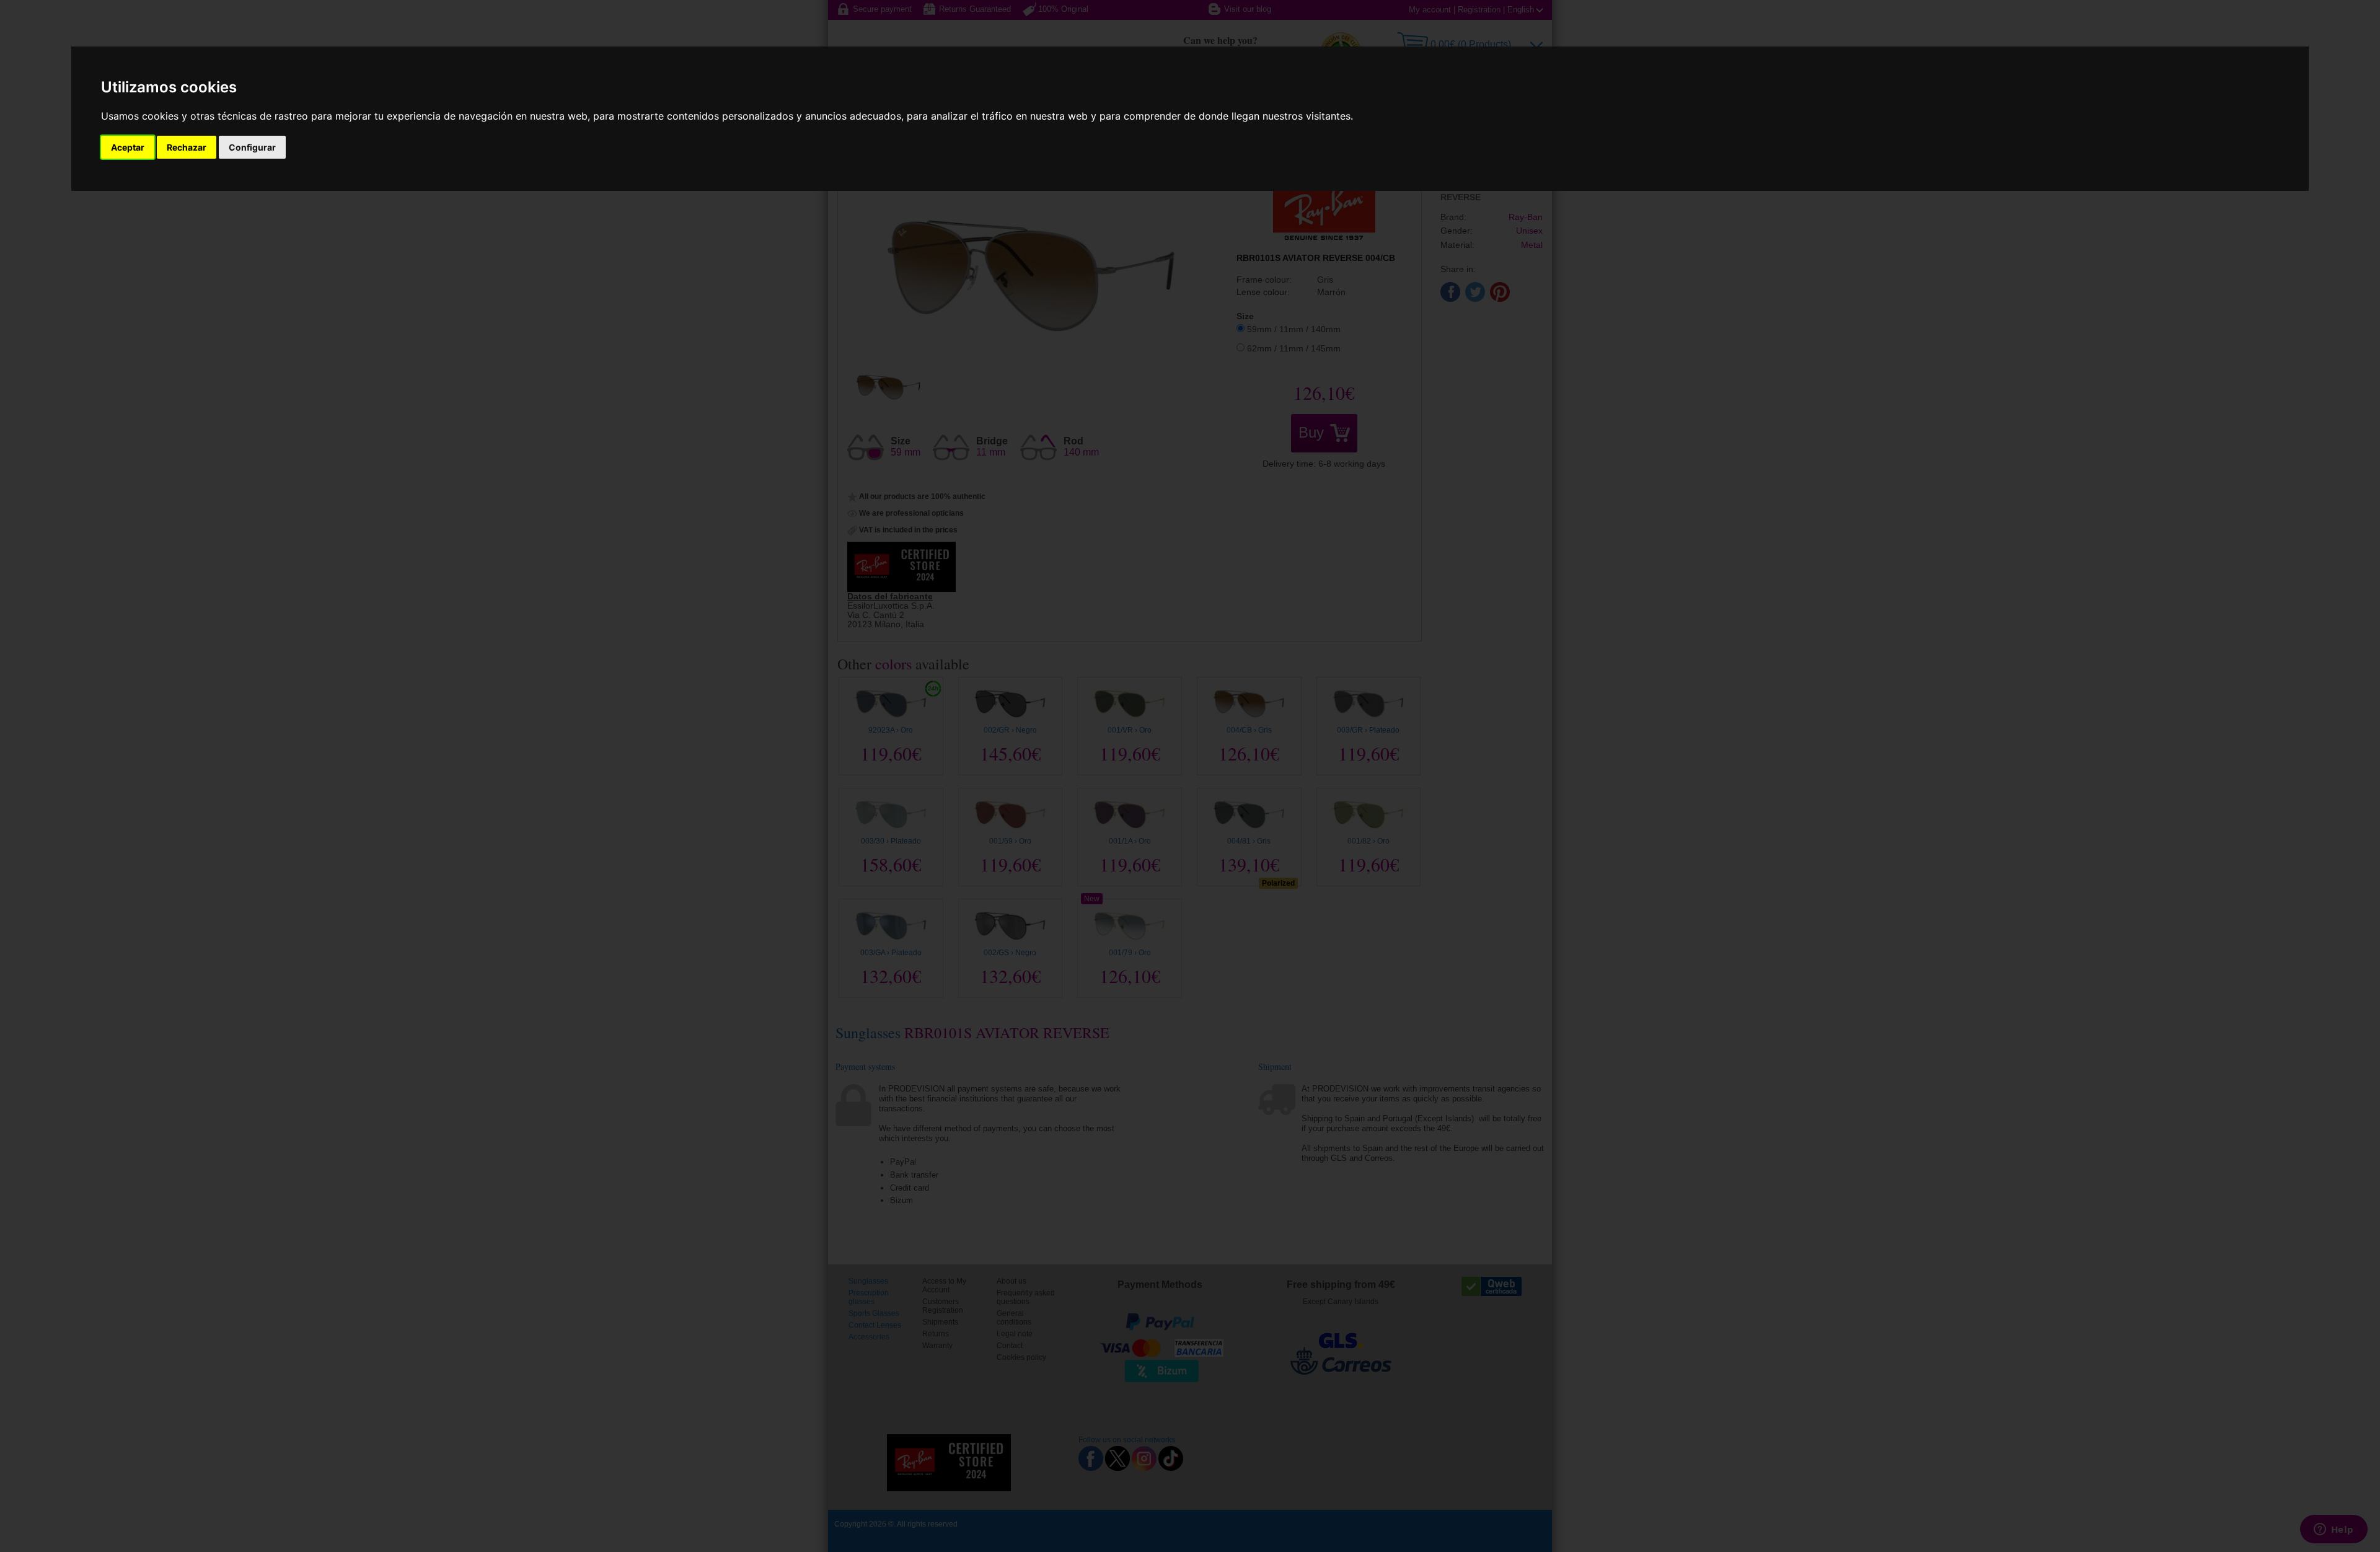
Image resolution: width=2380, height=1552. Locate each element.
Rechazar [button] (187, 147)
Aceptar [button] (128, 147)
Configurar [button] (252, 147)
